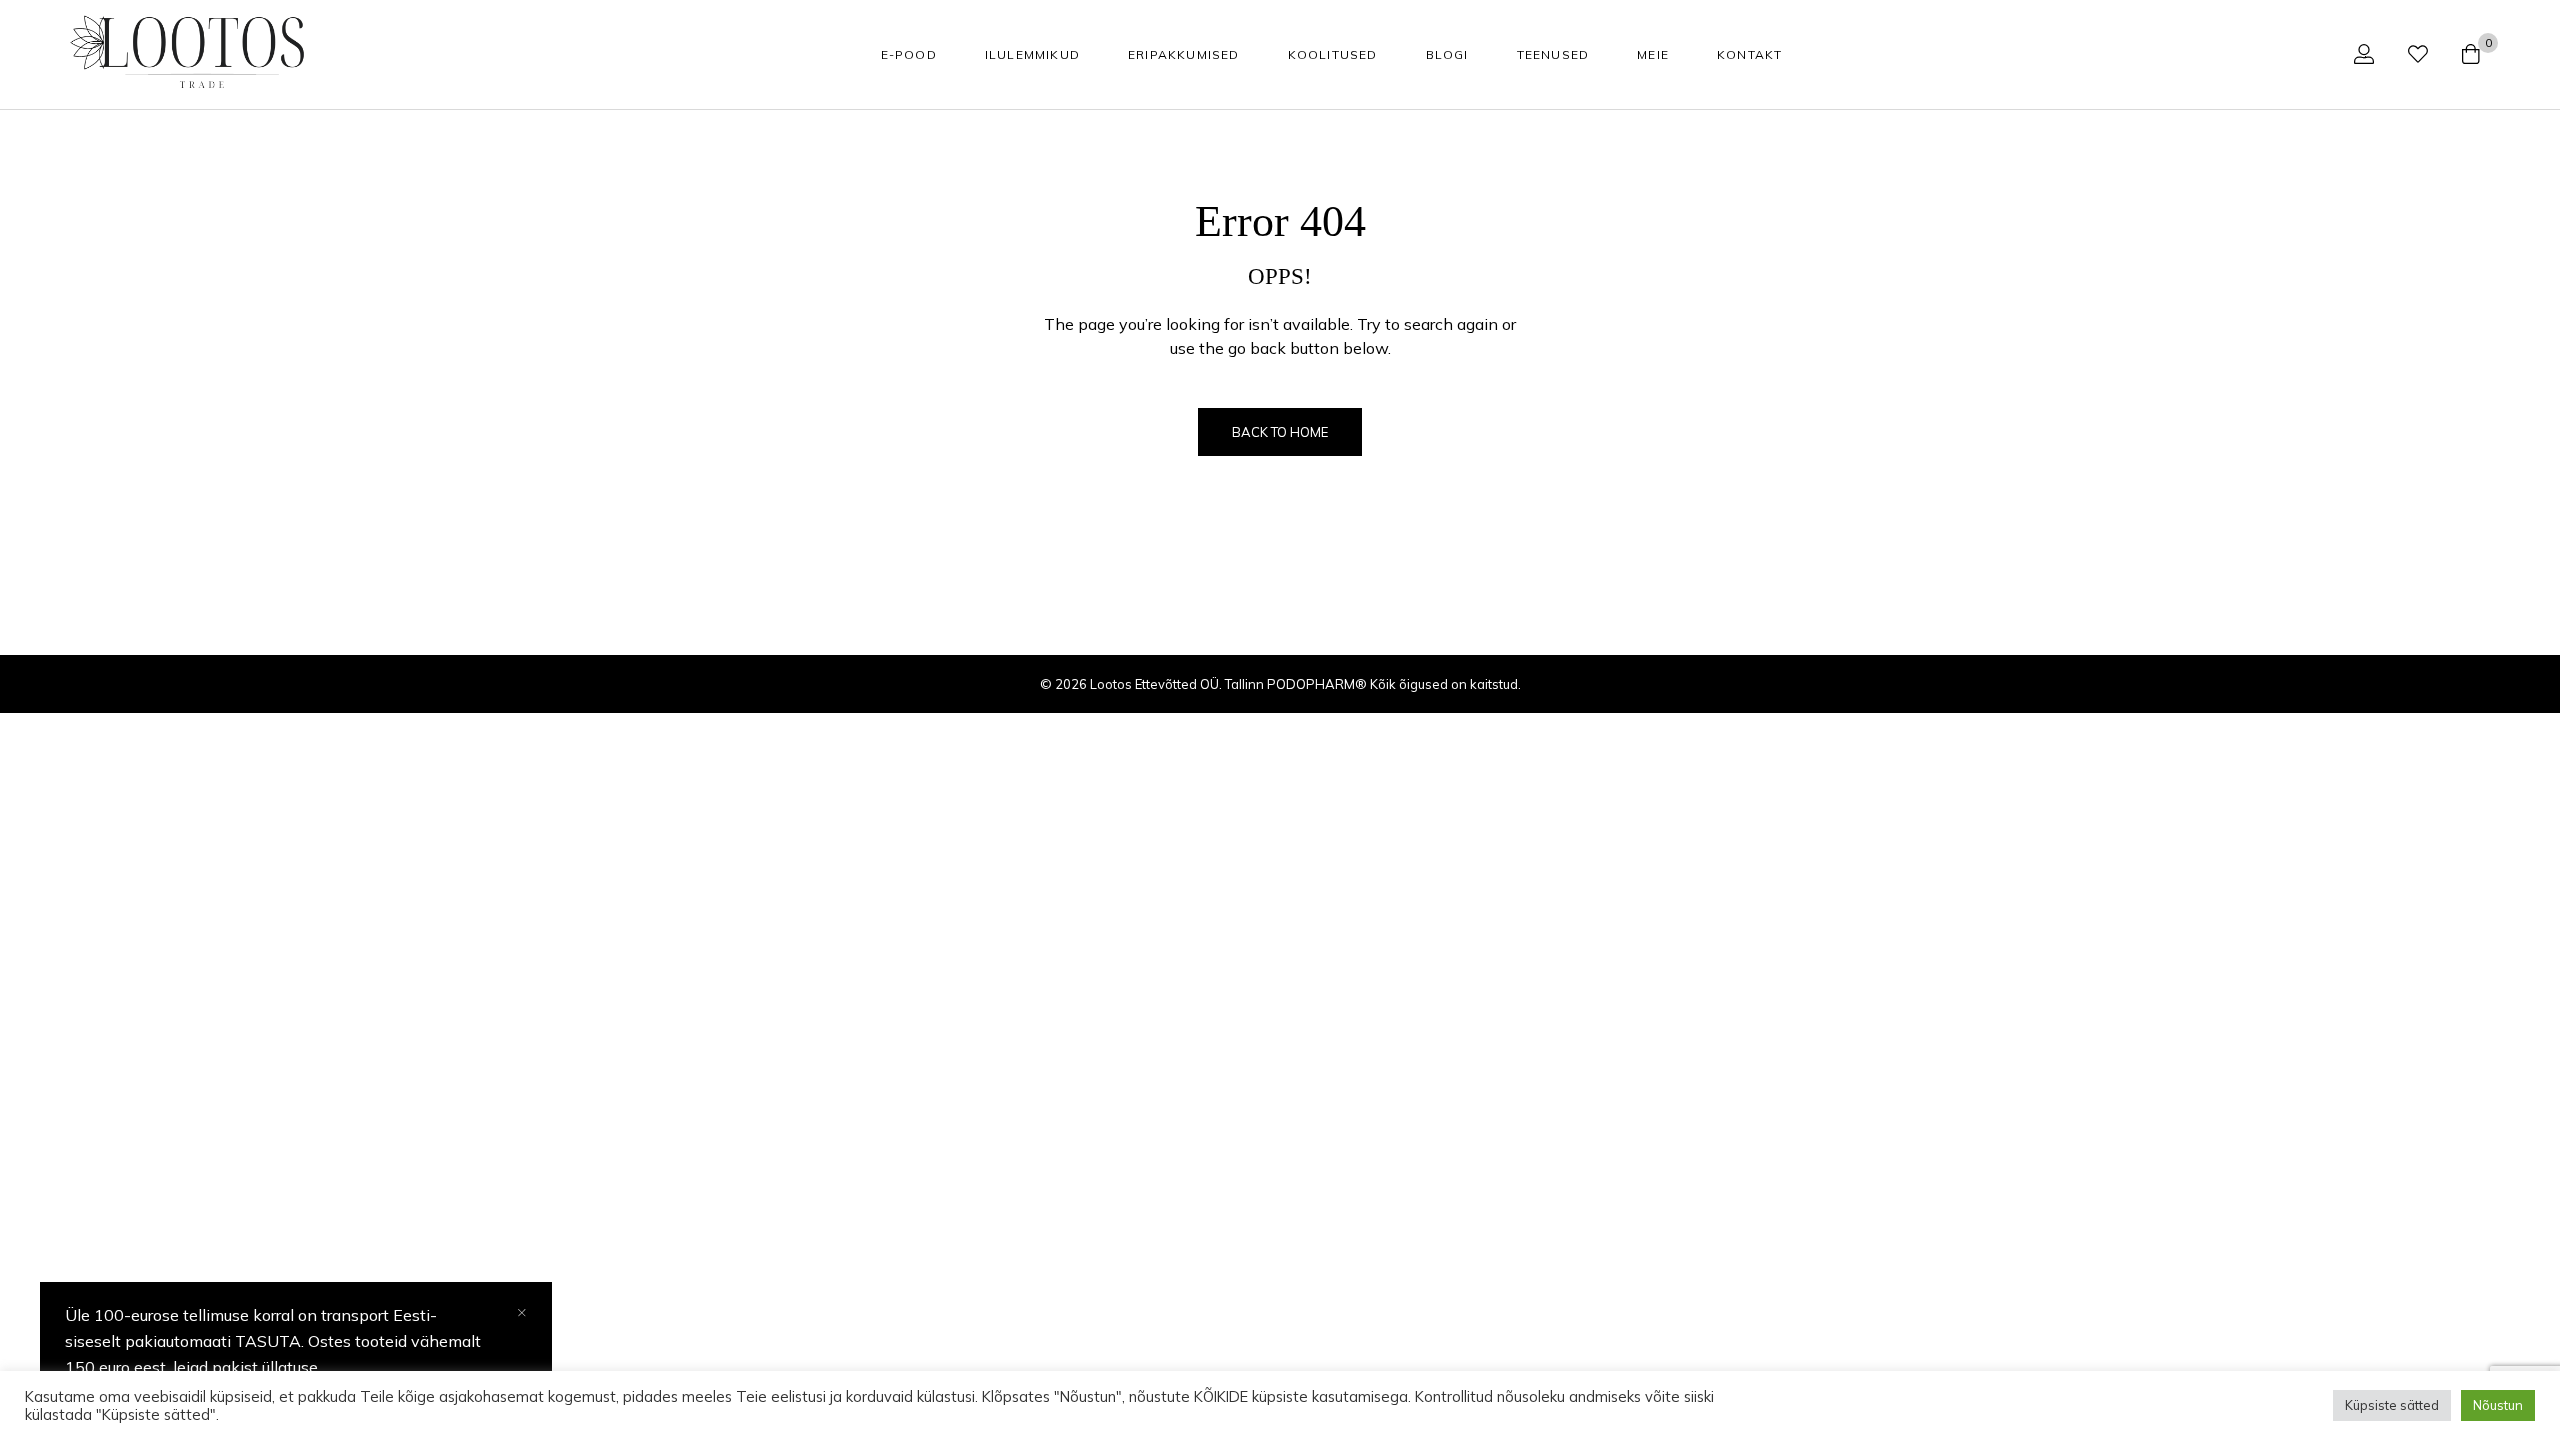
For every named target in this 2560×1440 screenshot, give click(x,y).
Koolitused (1333, 54)
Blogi (1447, 54)
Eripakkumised (1184, 54)
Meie (1653, 54)
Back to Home (1280, 432)
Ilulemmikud (1032, 54)
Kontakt (1749, 54)
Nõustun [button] (2498, 1405)
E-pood (909, 54)
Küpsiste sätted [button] (2392, 1405)
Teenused (1553, 54)
